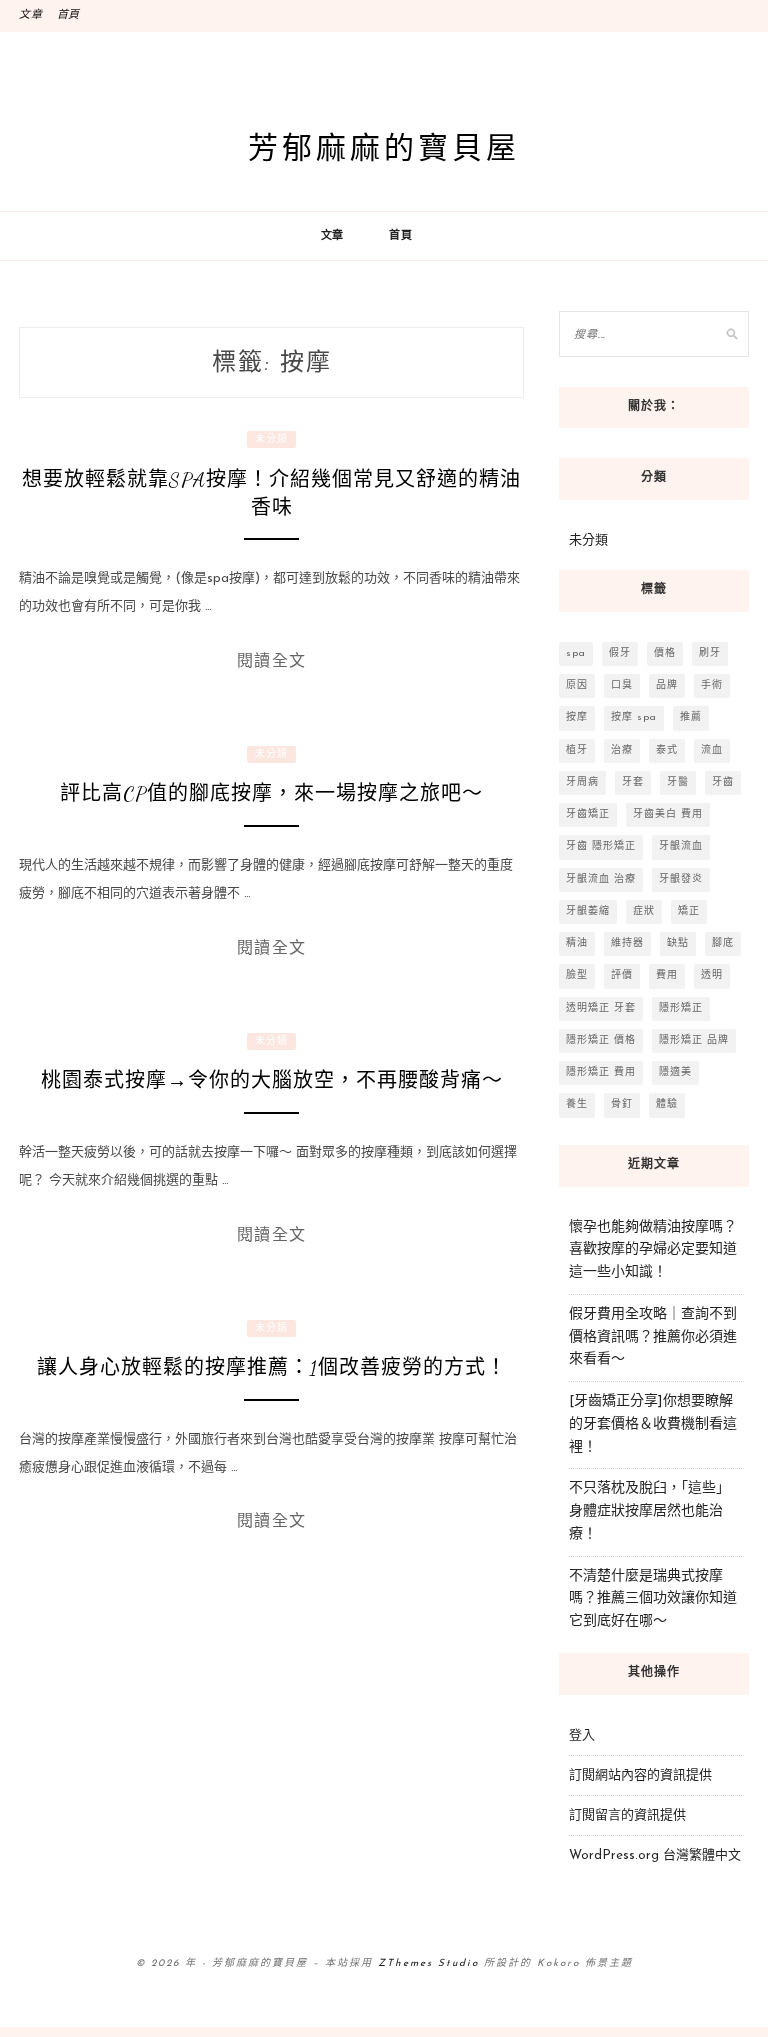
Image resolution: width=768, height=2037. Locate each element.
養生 (577, 1104)
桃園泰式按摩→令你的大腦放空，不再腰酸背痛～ (272, 1081)
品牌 (667, 685)
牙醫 (678, 782)
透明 (712, 975)
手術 (712, 685)
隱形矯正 (681, 1008)
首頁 (69, 15)
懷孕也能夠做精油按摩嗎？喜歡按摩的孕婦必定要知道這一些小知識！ (653, 1250)
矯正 (689, 911)
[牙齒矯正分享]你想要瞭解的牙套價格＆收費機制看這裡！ (653, 1424)
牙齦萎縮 (588, 911)
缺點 (678, 943)
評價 (622, 975)
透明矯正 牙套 (601, 1008)
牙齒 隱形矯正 (601, 846)
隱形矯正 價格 (601, 1040)
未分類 (271, 439)
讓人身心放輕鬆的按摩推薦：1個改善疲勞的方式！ (272, 1368)
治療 (622, 750)
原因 (577, 685)
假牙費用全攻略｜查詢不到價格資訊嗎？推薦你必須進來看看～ (653, 1337)
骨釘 (622, 1104)
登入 (582, 1735)
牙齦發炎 (681, 879)
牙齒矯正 (588, 814)
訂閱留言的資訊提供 (627, 1815)
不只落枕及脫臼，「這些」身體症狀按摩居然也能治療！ (649, 1511)
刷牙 (710, 653)
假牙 (620, 653)
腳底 (723, 943)
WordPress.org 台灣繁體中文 (655, 1855)
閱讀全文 (272, 660)
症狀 (644, 911)
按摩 (577, 717)
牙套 (633, 782)
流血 (712, 750)
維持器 (627, 943)
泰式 (667, 750)
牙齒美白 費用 (668, 814)
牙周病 (582, 782)
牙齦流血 (681, 846)
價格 (665, 653)
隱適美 (675, 1072)
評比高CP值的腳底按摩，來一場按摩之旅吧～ (271, 794)
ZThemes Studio (428, 1963)
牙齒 (723, 782)
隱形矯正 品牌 (694, 1040)
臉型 (577, 975)
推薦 (691, 717)
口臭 (622, 685)
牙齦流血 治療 (601, 879)
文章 (31, 15)
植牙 (577, 750)
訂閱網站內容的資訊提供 (640, 1775)
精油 (577, 943)
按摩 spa (634, 717)
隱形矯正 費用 (601, 1072)
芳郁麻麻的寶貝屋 (384, 146)
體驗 (667, 1104)
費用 (667, 975)
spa (576, 653)
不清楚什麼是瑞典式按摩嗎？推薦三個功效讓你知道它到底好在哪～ (653, 1599)
